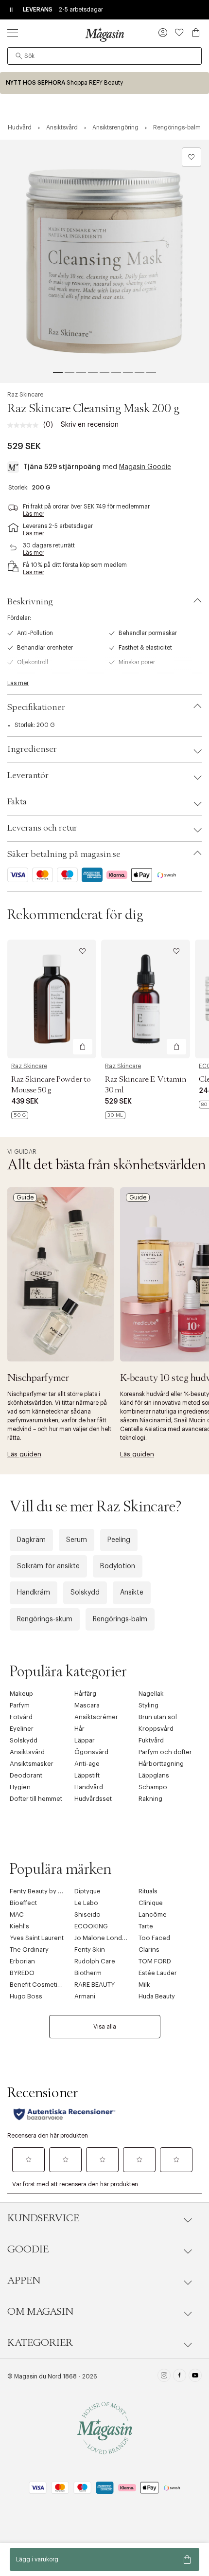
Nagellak (151, 1694)
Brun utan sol (158, 1717)
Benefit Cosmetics (37, 1985)
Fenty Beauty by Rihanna (46, 1891)
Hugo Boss (26, 1996)
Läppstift (87, 1775)
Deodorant (26, 1775)
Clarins (149, 1950)
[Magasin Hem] (104, 35)
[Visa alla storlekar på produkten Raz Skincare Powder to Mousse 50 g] (20, 1115)
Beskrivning (30, 602)
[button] (163, 34)
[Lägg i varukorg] (83, 1047)
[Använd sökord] (19, 56)
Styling (148, 1705)
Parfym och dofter (165, 1752)
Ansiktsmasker (32, 1764)
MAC (17, 1914)
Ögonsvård (91, 1752)
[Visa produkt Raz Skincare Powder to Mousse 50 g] (52, 999)
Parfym (20, 1705)
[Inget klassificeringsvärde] (25, 425)
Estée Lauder (158, 1973)
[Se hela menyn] (13, 33)
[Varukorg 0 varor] (196, 33)
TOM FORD (155, 1961)
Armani (85, 1996)
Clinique (151, 1903)
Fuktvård (151, 1740)
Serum (77, 1540)
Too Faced (154, 1938)
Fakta (17, 802)
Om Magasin (40, 2312)
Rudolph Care (95, 1961)
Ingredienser (32, 749)
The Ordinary (29, 1950)
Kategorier (40, 2343)
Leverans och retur (42, 828)
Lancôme (153, 1914)
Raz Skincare (25, 395)
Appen (24, 2281)
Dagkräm (31, 1540)
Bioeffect (23, 1903)
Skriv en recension (90, 425)
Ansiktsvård (27, 1752)
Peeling (119, 1540)
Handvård (89, 1787)
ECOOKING (91, 1926)
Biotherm (88, 1973)
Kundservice (43, 2218)
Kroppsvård (156, 1729)
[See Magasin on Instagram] (164, 2376)
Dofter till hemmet (36, 1799)
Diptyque (87, 1891)
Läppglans (154, 1775)
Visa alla (105, 2027)
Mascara (87, 1705)
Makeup (21, 1694)
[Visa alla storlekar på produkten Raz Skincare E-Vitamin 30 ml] (115, 1115)
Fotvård (21, 1717)
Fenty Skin (90, 1950)
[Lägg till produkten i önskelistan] (192, 157)
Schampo (153, 1787)
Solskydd (85, 1593)
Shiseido (87, 1914)
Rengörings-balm (120, 1619)
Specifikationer (36, 707)
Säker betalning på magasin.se (64, 854)
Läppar (85, 1740)
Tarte (146, 1926)
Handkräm (34, 1593)
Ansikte (132, 1593)
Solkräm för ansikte (48, 1566)
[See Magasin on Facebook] (180, 2376)
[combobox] (104, 56)
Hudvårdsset (93, 1799)
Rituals (148, 1891)
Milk (144, 1985)
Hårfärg (85, 1694)
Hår (79, 1729)
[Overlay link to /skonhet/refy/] (104, 83)
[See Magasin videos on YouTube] (195, 2376)
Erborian (22, 1961)
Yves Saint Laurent (37, 1938)
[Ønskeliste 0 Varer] (179, 33)
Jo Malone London (102, 1938)
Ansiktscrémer (96, 1717)
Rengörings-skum (45, 1619)
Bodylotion (118, 1566)
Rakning (150, 1799)
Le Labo (86, 1903)
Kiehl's (19, 1926)
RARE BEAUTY (95, 1985)
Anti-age (87, 1764)
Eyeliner (22, 1729)
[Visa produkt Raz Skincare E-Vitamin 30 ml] (146, 999)
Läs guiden (24, 1454)
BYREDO (22, 1973)
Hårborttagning (161, 1764)
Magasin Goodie (145, 467)
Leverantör (28, 776)
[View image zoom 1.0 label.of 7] (104, 261)
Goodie (28, 2249)
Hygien (20, 1787)
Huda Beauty (157, 1996)
